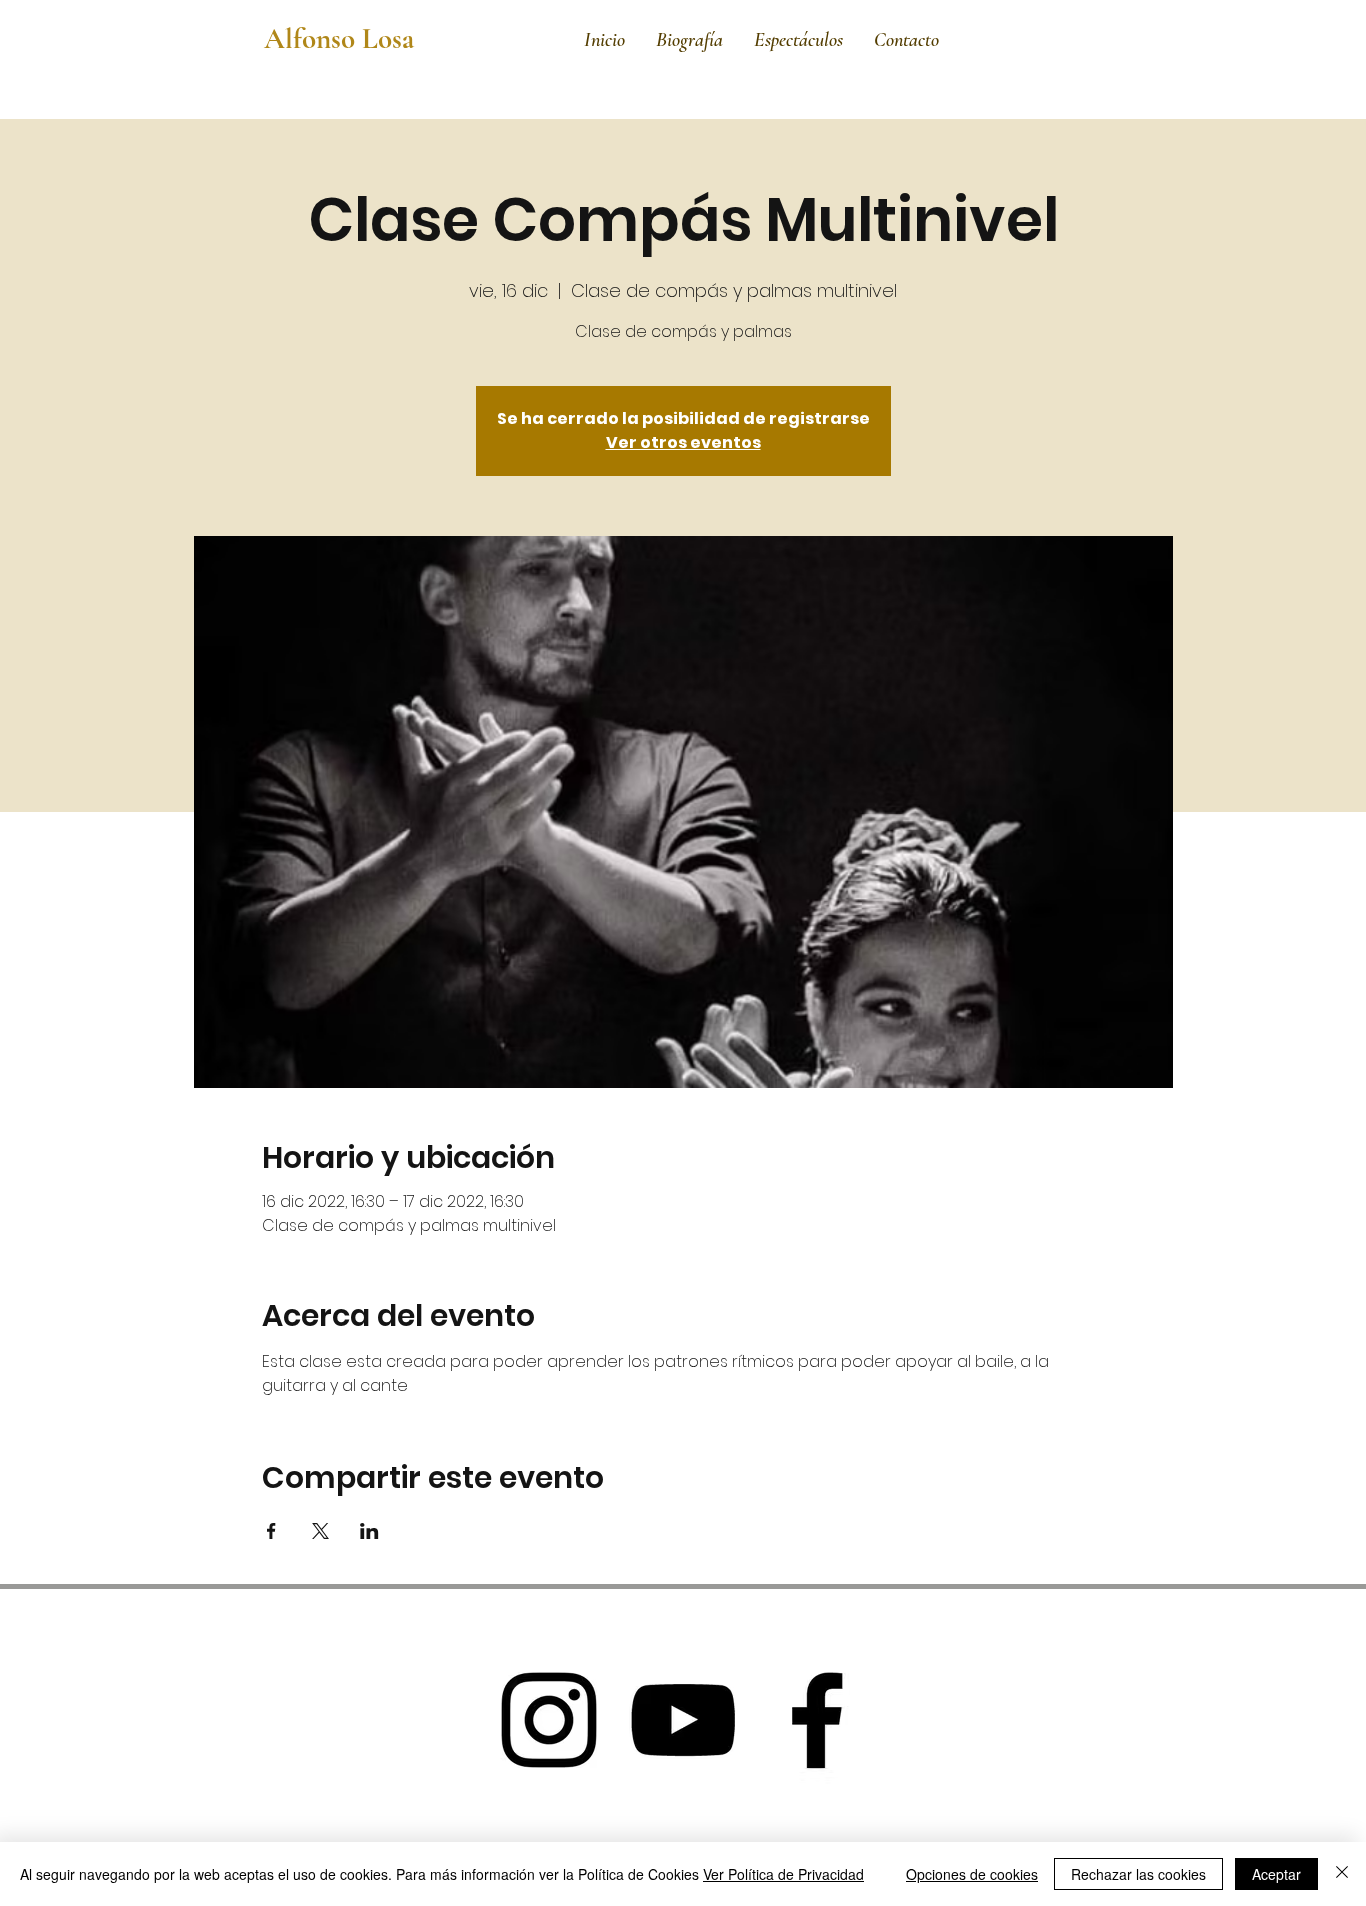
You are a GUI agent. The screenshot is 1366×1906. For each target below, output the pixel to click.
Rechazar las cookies (1138, 1874)
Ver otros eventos (683, 442)
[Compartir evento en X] (320, 1531)
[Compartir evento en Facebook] (271, 1531)
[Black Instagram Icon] (549, 1720)
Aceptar (1276, 1874)
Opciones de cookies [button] (972, 1874)
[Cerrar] (1342, 1874)
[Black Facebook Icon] (817, 1720)
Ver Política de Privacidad (783, 1874)
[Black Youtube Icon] (683, 1720)
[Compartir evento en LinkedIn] (369, 1531)
